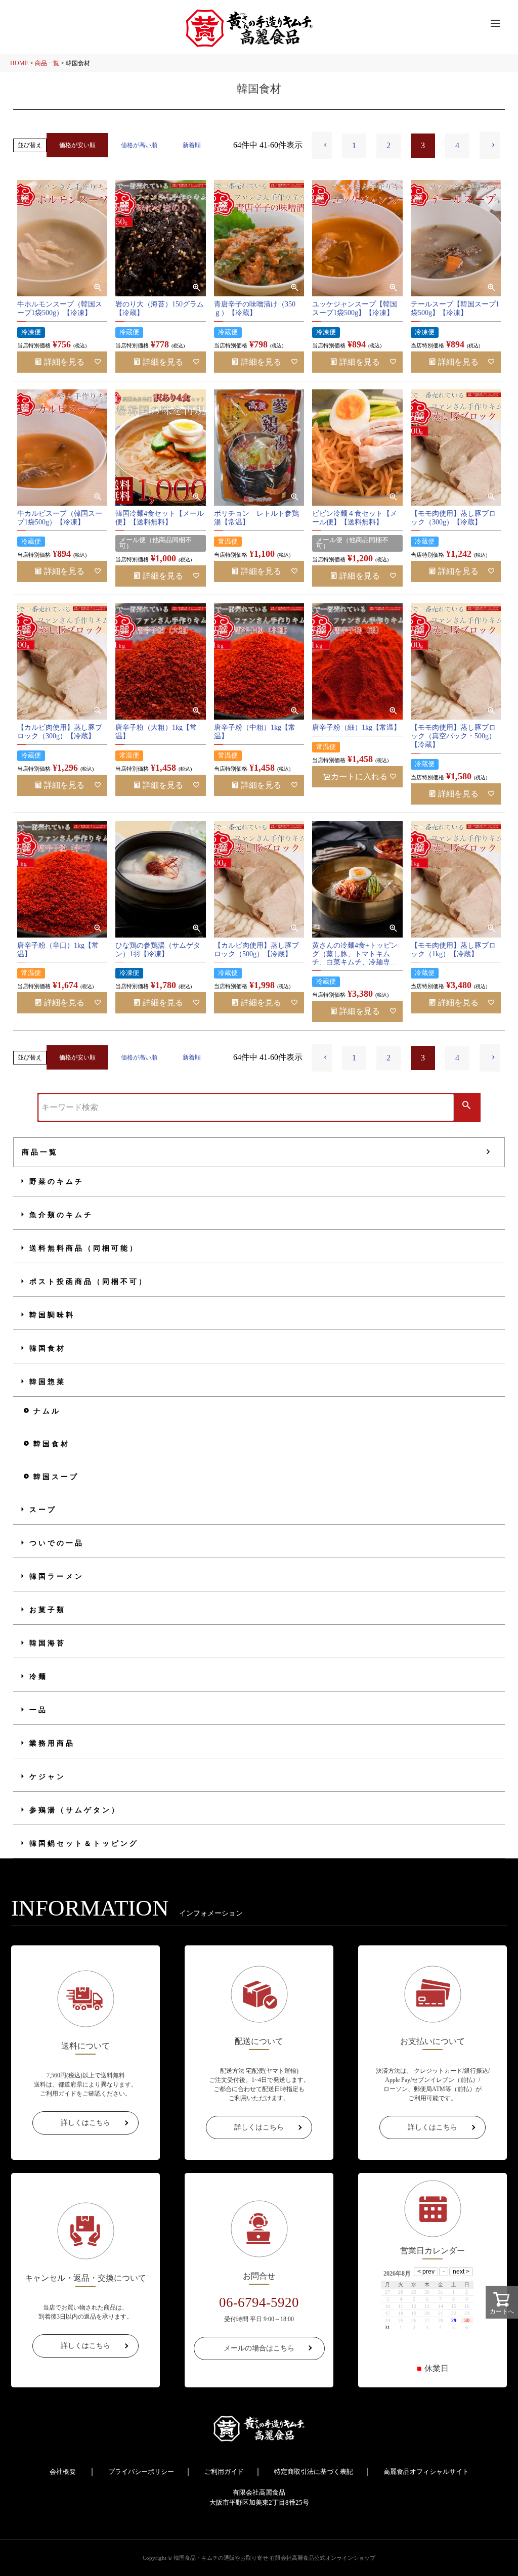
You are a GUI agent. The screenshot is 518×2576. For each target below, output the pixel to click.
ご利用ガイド (224, 2472)
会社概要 (63, 2472)
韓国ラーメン (57, 1576)
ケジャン (48, 1777)
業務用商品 (52, 1743)
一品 (38, 1710)
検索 (467, 1106)
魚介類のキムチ (61, 1215)
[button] (322, 145)
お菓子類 (48, 1610)
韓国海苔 (48, 1643)
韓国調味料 (52, 1315)
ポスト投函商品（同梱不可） (89, 1282)
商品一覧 (47, 63)
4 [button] (457, 145)
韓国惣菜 (48, 1382)
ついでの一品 (57, 1543)
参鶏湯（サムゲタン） (75, 1810)
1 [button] (354, 145)
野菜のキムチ (57, 1182)
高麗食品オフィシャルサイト (426, 2472)
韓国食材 (48, 1348)
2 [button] (388, 145)
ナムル (47, 1411)
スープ (43, 1510)
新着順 (192, 145)
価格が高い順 (139, 145)
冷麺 (38, 1677)
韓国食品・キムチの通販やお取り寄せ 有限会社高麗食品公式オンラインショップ (274, 2558)
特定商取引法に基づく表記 (314, 2472)
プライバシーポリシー (141, 2472)
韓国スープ (56, 1477)
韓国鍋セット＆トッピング (84, 1844)
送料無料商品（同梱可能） (84, 1248)
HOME (19, 63)
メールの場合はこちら (259, 2348)
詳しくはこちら (85, 2123)
